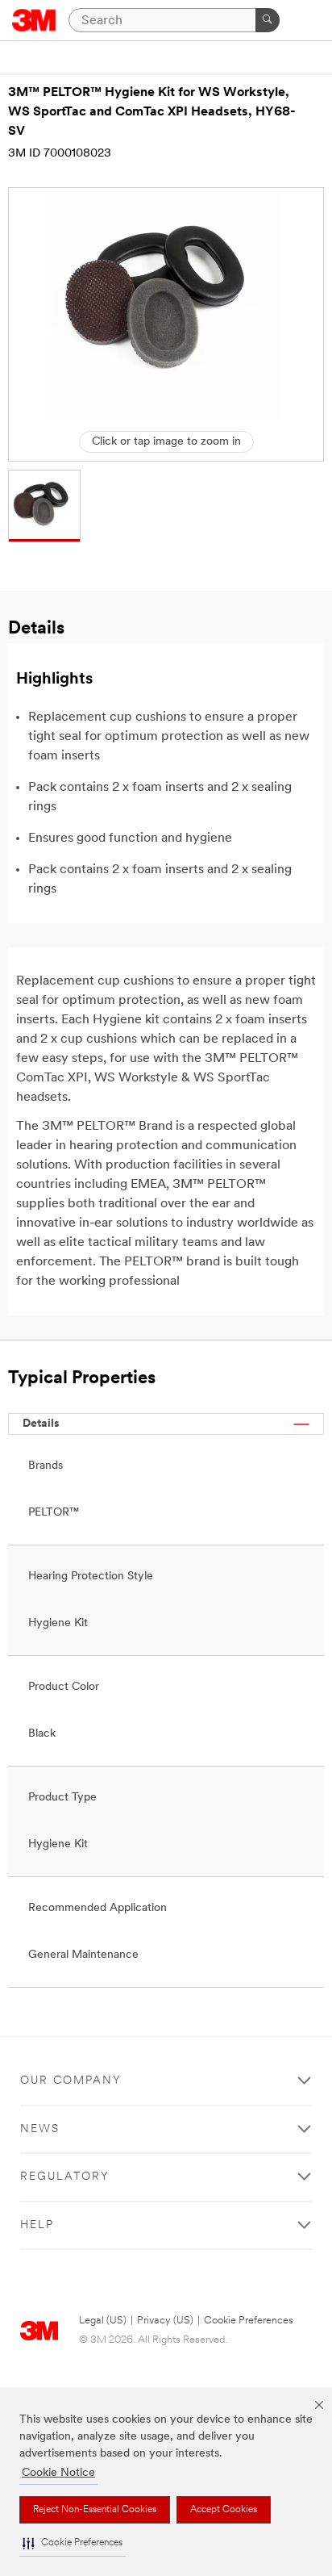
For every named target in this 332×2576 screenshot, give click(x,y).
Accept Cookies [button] (224, 2510)
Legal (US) (103, 2321)
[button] (73, 2543)
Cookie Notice (58, 2473)
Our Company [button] (71, 2081)
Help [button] (37, 2225)
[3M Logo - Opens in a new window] (34, 20)
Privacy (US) (165, 2321)
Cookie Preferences (249, 2321)
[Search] (268, 20)
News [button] (40, 2129)
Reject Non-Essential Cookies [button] (95, 2510)
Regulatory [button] (65, 2177)
